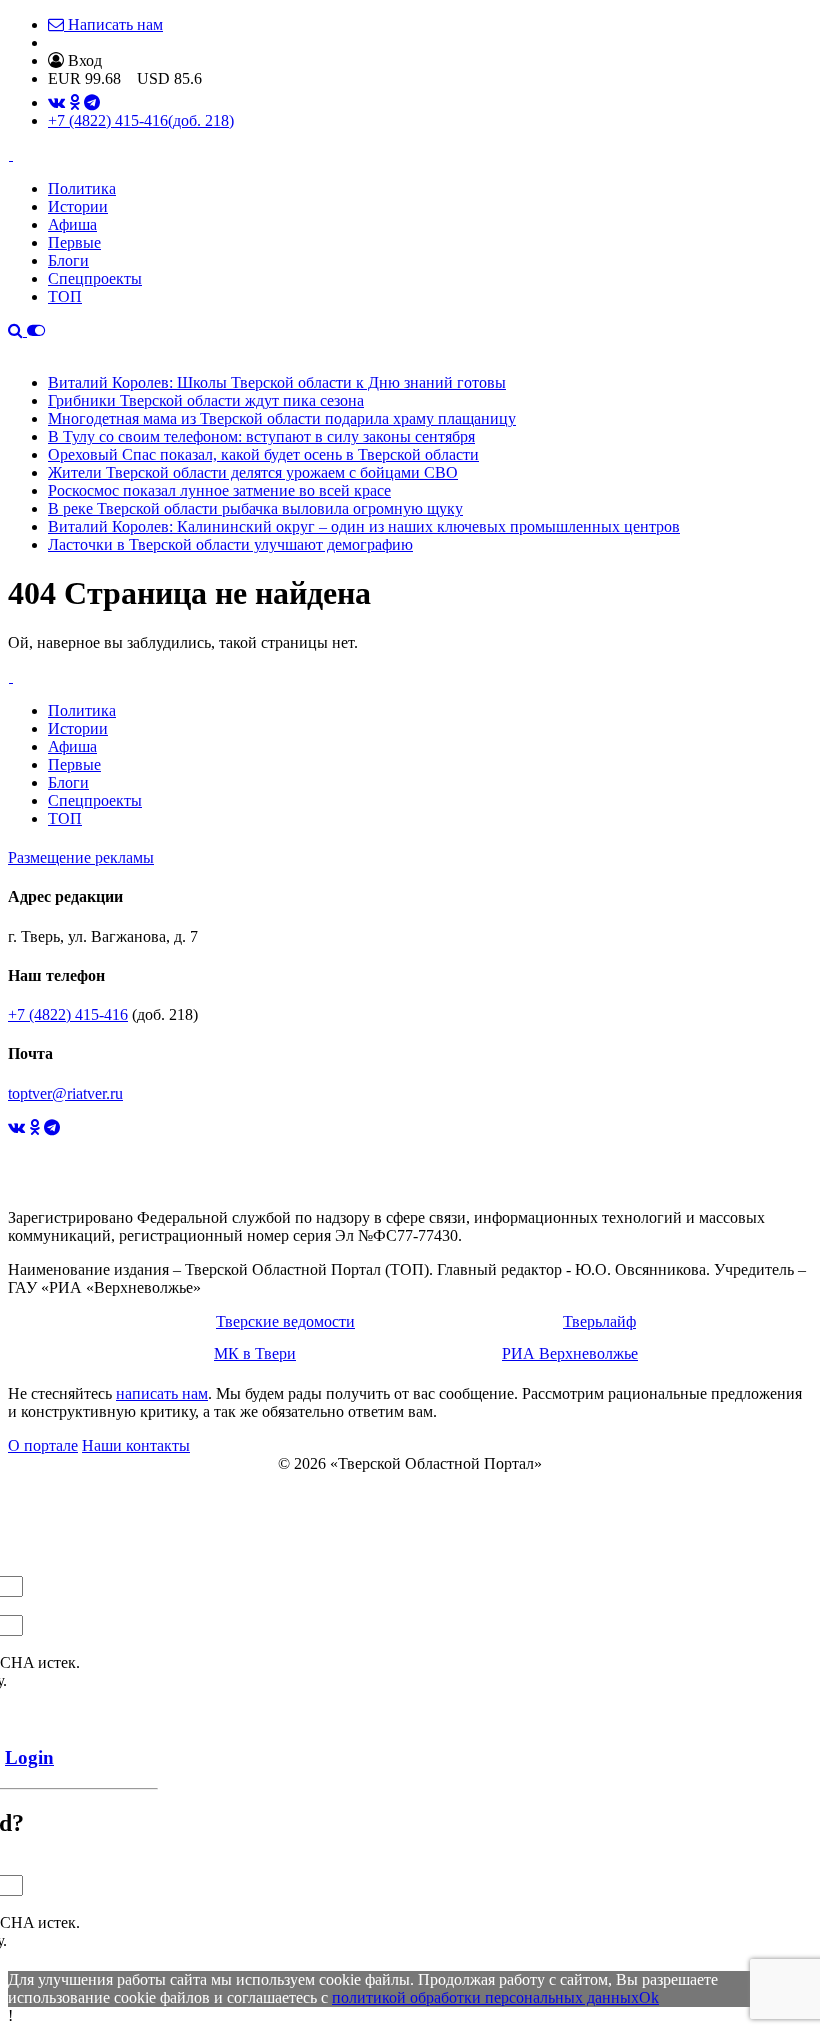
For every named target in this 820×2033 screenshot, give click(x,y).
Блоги (68, 260)
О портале (43, 1445)
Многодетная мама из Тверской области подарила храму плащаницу (282, 418)
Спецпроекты (95, 278)
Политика (82, 188)
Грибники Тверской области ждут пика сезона (206, 400)
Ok (649, 1997)
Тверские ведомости (285, 1321)
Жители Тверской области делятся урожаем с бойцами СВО (253, 472)
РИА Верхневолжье (570, 1353)
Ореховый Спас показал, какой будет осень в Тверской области (263, 454)
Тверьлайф (599, 1321)
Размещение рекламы (81, 857)
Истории (78, 206)
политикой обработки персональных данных (485, 1997)
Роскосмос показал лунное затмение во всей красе (219, 490)
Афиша (72, 224)
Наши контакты (136, 1445)
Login (29, 1757)
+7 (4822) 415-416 (141, 120)
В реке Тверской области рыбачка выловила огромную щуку (255, 508)
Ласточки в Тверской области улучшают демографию (230, 544)
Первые (74, 242)
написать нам (162, 1393)
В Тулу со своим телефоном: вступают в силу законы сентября (261, 436)
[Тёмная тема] (36, 330)
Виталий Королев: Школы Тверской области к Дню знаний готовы (277, 382)
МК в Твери (255, 1353)
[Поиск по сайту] (17, 330)
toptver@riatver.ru (65, 1093)
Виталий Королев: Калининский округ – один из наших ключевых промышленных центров (364, 526)
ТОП (65, 296)
